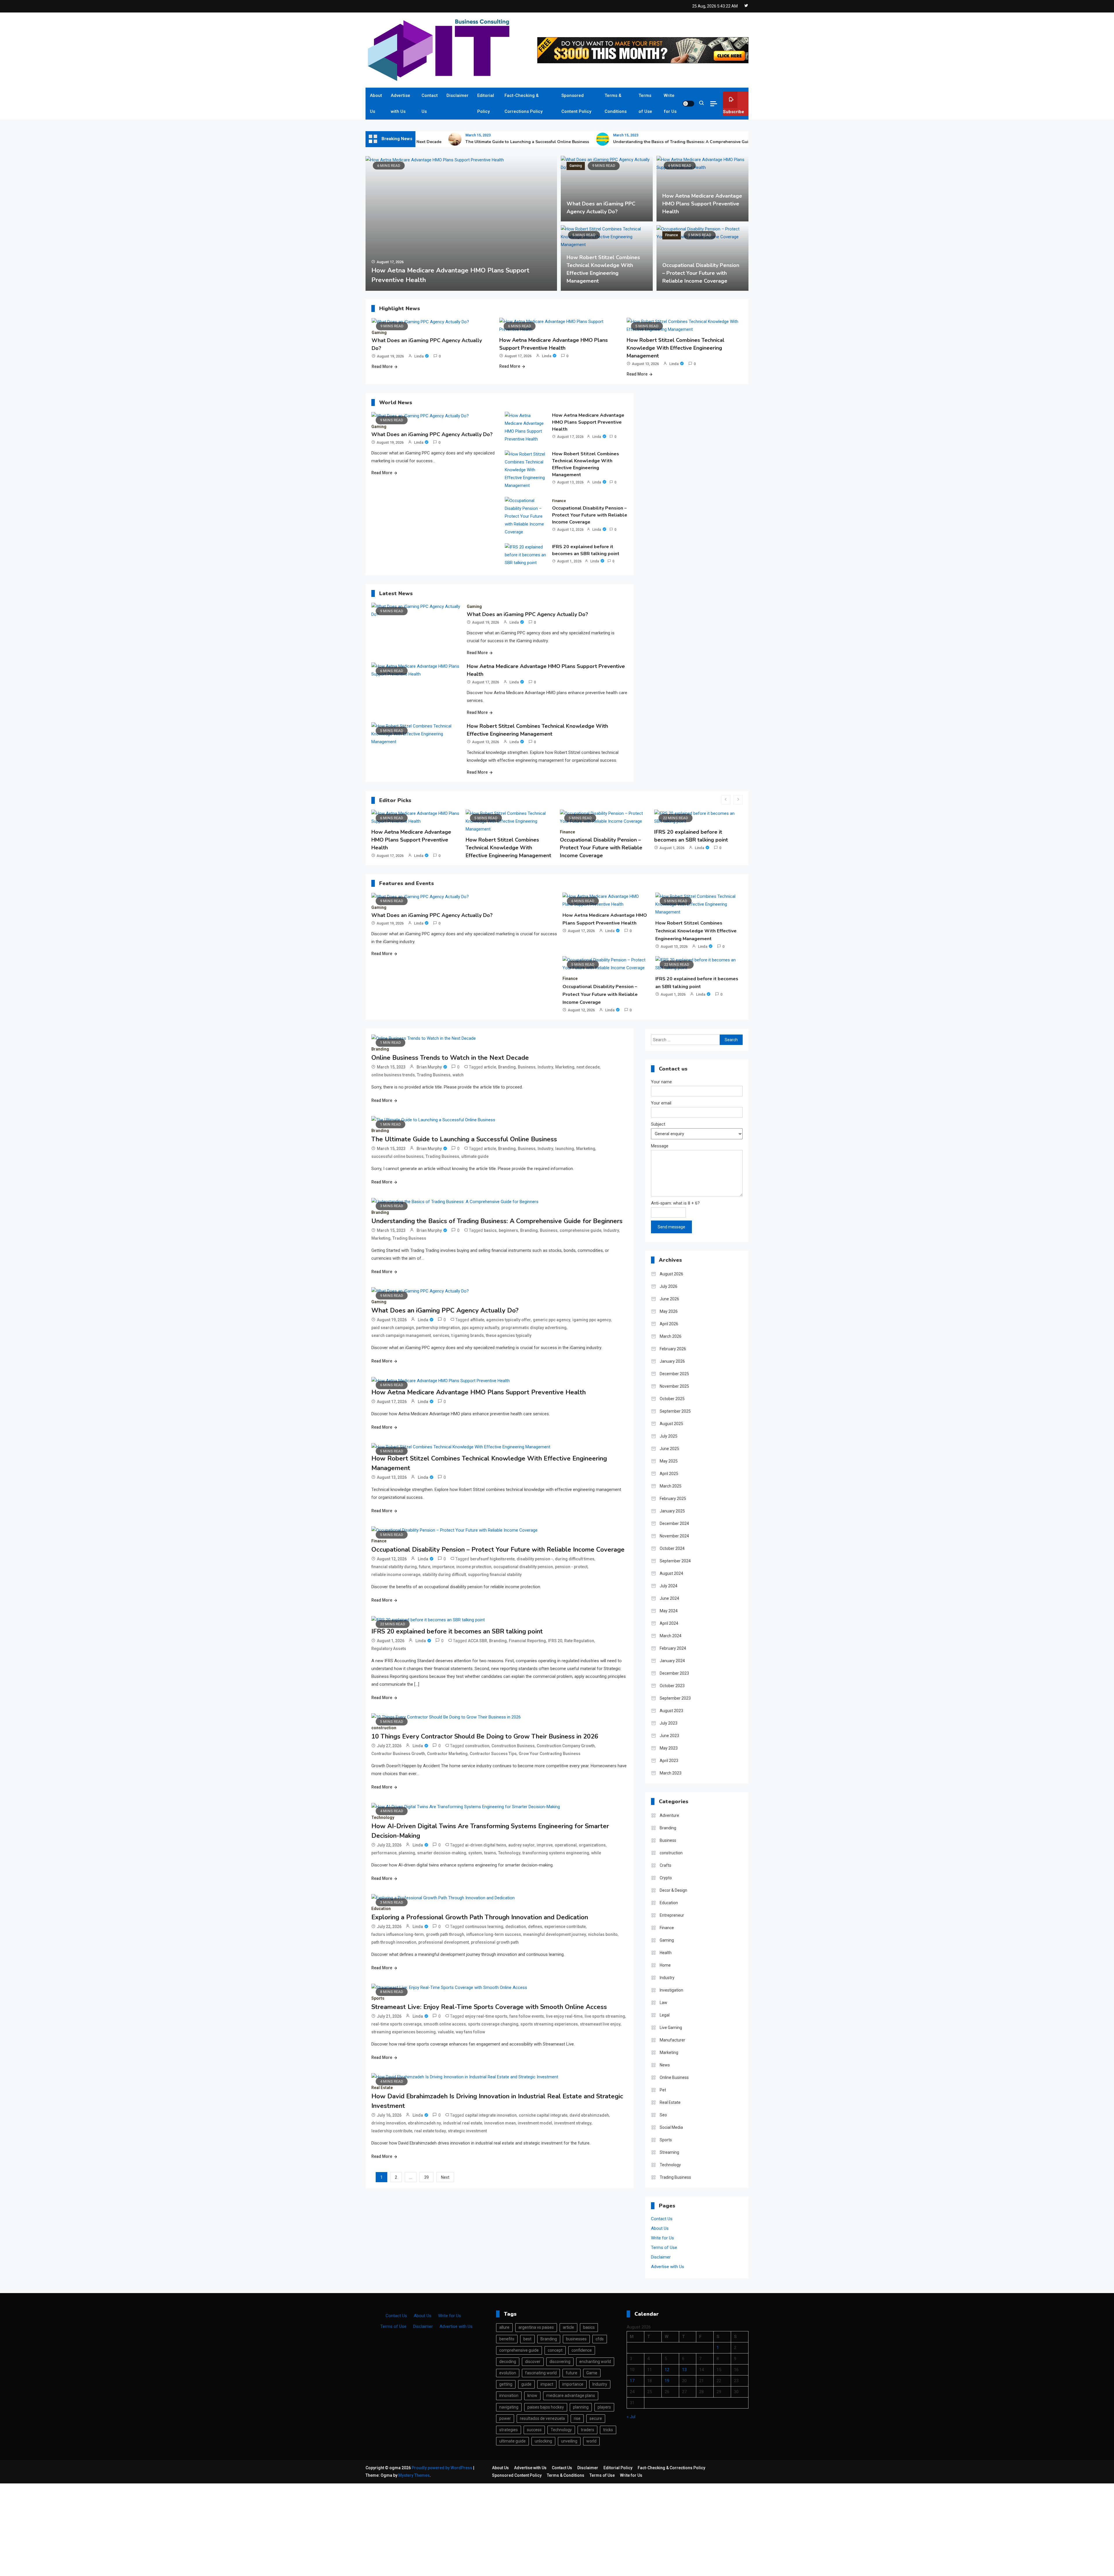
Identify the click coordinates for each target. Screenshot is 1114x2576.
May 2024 (669, 1611)
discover (533, 2362)
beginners (508, 1230)
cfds (600, 2339)
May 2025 (669, 1461)
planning (407, 1853)
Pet (663, 2090)
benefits (507, 2339)
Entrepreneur (672, 1915)
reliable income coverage (396, 1575)
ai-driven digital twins (486, 1845)
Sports (378, 1998)
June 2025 (669, 1449)
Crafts (665, 1865)
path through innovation (394, 1942)
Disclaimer (457, 95)
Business (527, 1067)
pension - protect (571, 1567)
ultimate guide (475, 1156)
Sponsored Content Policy (576, 103)
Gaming (576, 166)
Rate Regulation (579, 1641)
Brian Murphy (429, 1067)
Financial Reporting (527, 1641)
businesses (576, 2339)
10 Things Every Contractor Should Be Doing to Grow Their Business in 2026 (666, 848)
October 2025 (672, 1399)
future (425, 1567)
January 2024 (672, 1661)
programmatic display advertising (534, 1328)
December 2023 (674, 1673)
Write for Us (670, 103)
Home (665, 1965)
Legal (665, 2015)
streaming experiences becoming (404, 2032)
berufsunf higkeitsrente (492, 1559)
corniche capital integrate (543, 2115)
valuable (446, 2032)
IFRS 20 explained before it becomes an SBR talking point (586, 550)
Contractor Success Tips (493, 1754)
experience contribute (565, 1927)
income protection (474, 1567)
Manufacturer (672, 2040)
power (505, 2418)
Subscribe (734, 112)
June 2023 (669, 1736)
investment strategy (573, 2123)
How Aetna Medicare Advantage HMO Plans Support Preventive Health (702, 204)
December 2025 (674, 1374)
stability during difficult (444, 1575)
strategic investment (467, 2131)
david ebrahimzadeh (589, 2115)
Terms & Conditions (616, 103)
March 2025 (671, 1486)
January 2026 (672, 1361)
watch (458, 1075)
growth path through (445, 1934)
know (532, 2396)
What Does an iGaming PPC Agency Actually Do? (432, 434)
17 (632, 2381)
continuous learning (484, 1927)
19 (667, 2381)
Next (445, 2177)
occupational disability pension (523, 1567)
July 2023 (669, 1723)
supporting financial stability (495, 1575)
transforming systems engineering (556, 1853)
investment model (535, 2123)
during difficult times (575, 1559)
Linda (419, 356)
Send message (671, 1227)
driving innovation (389, 2123)
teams (490, 1853)
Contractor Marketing (447, 1754)
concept (555, 2350)
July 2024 (669, 1586)
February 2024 (673, 1648)
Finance (487, 166)
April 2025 (669, 1474)
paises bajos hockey (546, 2407)
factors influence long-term (398, 1934)
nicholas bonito (603, 1934)
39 (426, 2177)
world (591, 2441)
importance (443, 1567)
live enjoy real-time (564, 2016)
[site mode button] (688, 104)
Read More (382, 367)
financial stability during (394, 1567)
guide (526, 2384)
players (604, 2407)
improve (545, 1845)
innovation (509, 2396)
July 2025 (669, 1436)
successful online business (397, 1156)
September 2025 (675, 1411)
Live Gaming (671, 2028)
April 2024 (669, 1623)
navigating (509, 2407)
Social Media (671, 2127)
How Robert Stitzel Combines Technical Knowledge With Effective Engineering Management (676, 348)
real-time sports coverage (396, 2024)
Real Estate (382, 2088)
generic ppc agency (552, 1320)
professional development (444, 1942)
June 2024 (669, 1598)
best (527, 2339)
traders (587, 2430)
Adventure (669, 1815)
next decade (588, 1067)
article (490, 1067)
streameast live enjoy (600, 2024)
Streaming (669, 2152)
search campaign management (401, 1335)
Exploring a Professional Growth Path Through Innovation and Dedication (480, 1917)
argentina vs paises (536, 2327)
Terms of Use (645, 103)
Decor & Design (673, 1890)
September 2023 (675, 1698)
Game (592, 2373)
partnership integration (438, 1328)
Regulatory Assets (389, 1649)
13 (684, 2370)
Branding (380, 1049)
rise (577, 2418)
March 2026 (671, 1336)
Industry (545, 1067)
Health (666, 1953)
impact (547, 2384)
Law (663, 2003)
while (596, 1853)
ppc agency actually (481, 1328)
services (441, 1335)
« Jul (631, 2417)
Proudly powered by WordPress (442, 2468)
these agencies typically (509, 1335)
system (475, 1853)
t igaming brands (468, 1335)
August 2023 (671, 1711)
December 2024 (674, 1523)
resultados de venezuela (542, 2418)
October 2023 (672, 1686)
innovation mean (500, 2123)
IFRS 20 (555, 1641)
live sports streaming (605, 2016)
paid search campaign (393, 1328)
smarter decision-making (442, 1853)
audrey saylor (521, 1845)
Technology (383, 1817)
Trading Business (434, 1075)
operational (566, 1845)
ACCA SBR (478, 1641)
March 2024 (671, 1636)
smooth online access (445, 2024)
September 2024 (675, 1561)
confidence (582, 2350)
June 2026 (669, 1299)
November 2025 (674, 1386)
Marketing (565, 1067)
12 (667, 2370)
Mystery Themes (414, 2475)
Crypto (666, 1878)
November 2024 (674, 1536)
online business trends (393, 1075)
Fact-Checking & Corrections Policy (523, 103)
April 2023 (669, 1761)
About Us (376, 103)
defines (535, 1927)
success (534, 2430)
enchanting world (595, 2362)
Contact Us (430, 103)
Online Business (674, 2077)
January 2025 (672, 1511)
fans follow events (527, 2016)
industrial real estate (463, 2123)
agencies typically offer (509, 1320)
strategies (509, 2430)
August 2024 (671, 1573)
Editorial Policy (486, 103)
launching (565, 1149)
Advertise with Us (400, 103)
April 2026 (669, 1324)
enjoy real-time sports (486, 2016)
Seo (663, 2115)
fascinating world (541, 2373)
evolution (508, 2373)
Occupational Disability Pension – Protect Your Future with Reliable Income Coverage (701, 273)
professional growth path (495, 1942)
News (665, 2065)
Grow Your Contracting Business (550, 1754)
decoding (508, 2362)
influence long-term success (494, 1934)
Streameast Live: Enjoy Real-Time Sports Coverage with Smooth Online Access (489, 2007)
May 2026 (669, 1311)
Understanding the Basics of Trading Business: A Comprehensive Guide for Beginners (598, 142)
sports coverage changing (493, 2024)
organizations (592, 1845)
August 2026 (671, 1274)
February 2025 (673, 1499)
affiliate (477, 1320)
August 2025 (671, 1424)
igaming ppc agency (592, 1320)
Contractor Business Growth (398, 1754)
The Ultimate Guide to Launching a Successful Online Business (428, 142)
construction (635, 832)
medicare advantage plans (571, 2396)
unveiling (569, 2441)
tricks (608, 2430)
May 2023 (669, 1748)
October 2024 (672, 1548)
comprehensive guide (580, 1230)
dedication (516, 1927)
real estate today (430, 2131)
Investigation (671, 1990)
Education (381, 1909)
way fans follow (470, 2032)
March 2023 (671, 1773)
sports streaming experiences (549, 2024)
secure (596, 2418)
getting (506, 2384)
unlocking (543, 2441)
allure (504, 2327)
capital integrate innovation (491, 2115)
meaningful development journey (555, 1934)
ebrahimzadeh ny (424, 2123)
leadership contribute (392, 2131)
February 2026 (673, 1349)
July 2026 (669, 1286)
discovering (560, 2362)
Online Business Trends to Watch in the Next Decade (450, 1058)
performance (384, 1853)
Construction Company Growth (566, 1746)
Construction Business (513, 1746)
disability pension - (535, 1559)
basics (490, 1230)
